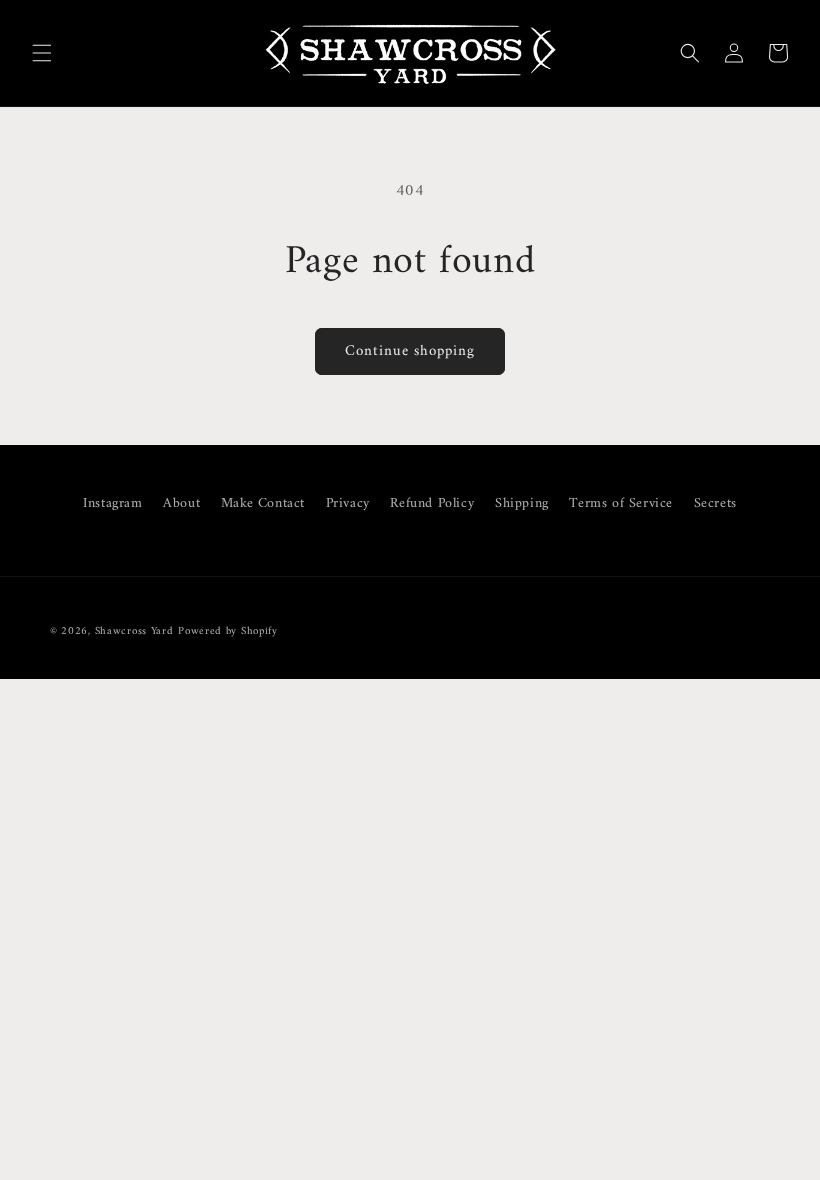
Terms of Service (621, 503)
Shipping (522, 503)
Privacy (348, 503)
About (181, 503)
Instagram (112, 503)
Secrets (715, 503)
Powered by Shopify (228, 631)
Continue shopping (410, 351)
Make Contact (263, 503)
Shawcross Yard (134, 631)
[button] (42, 53)
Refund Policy (432, 503)
